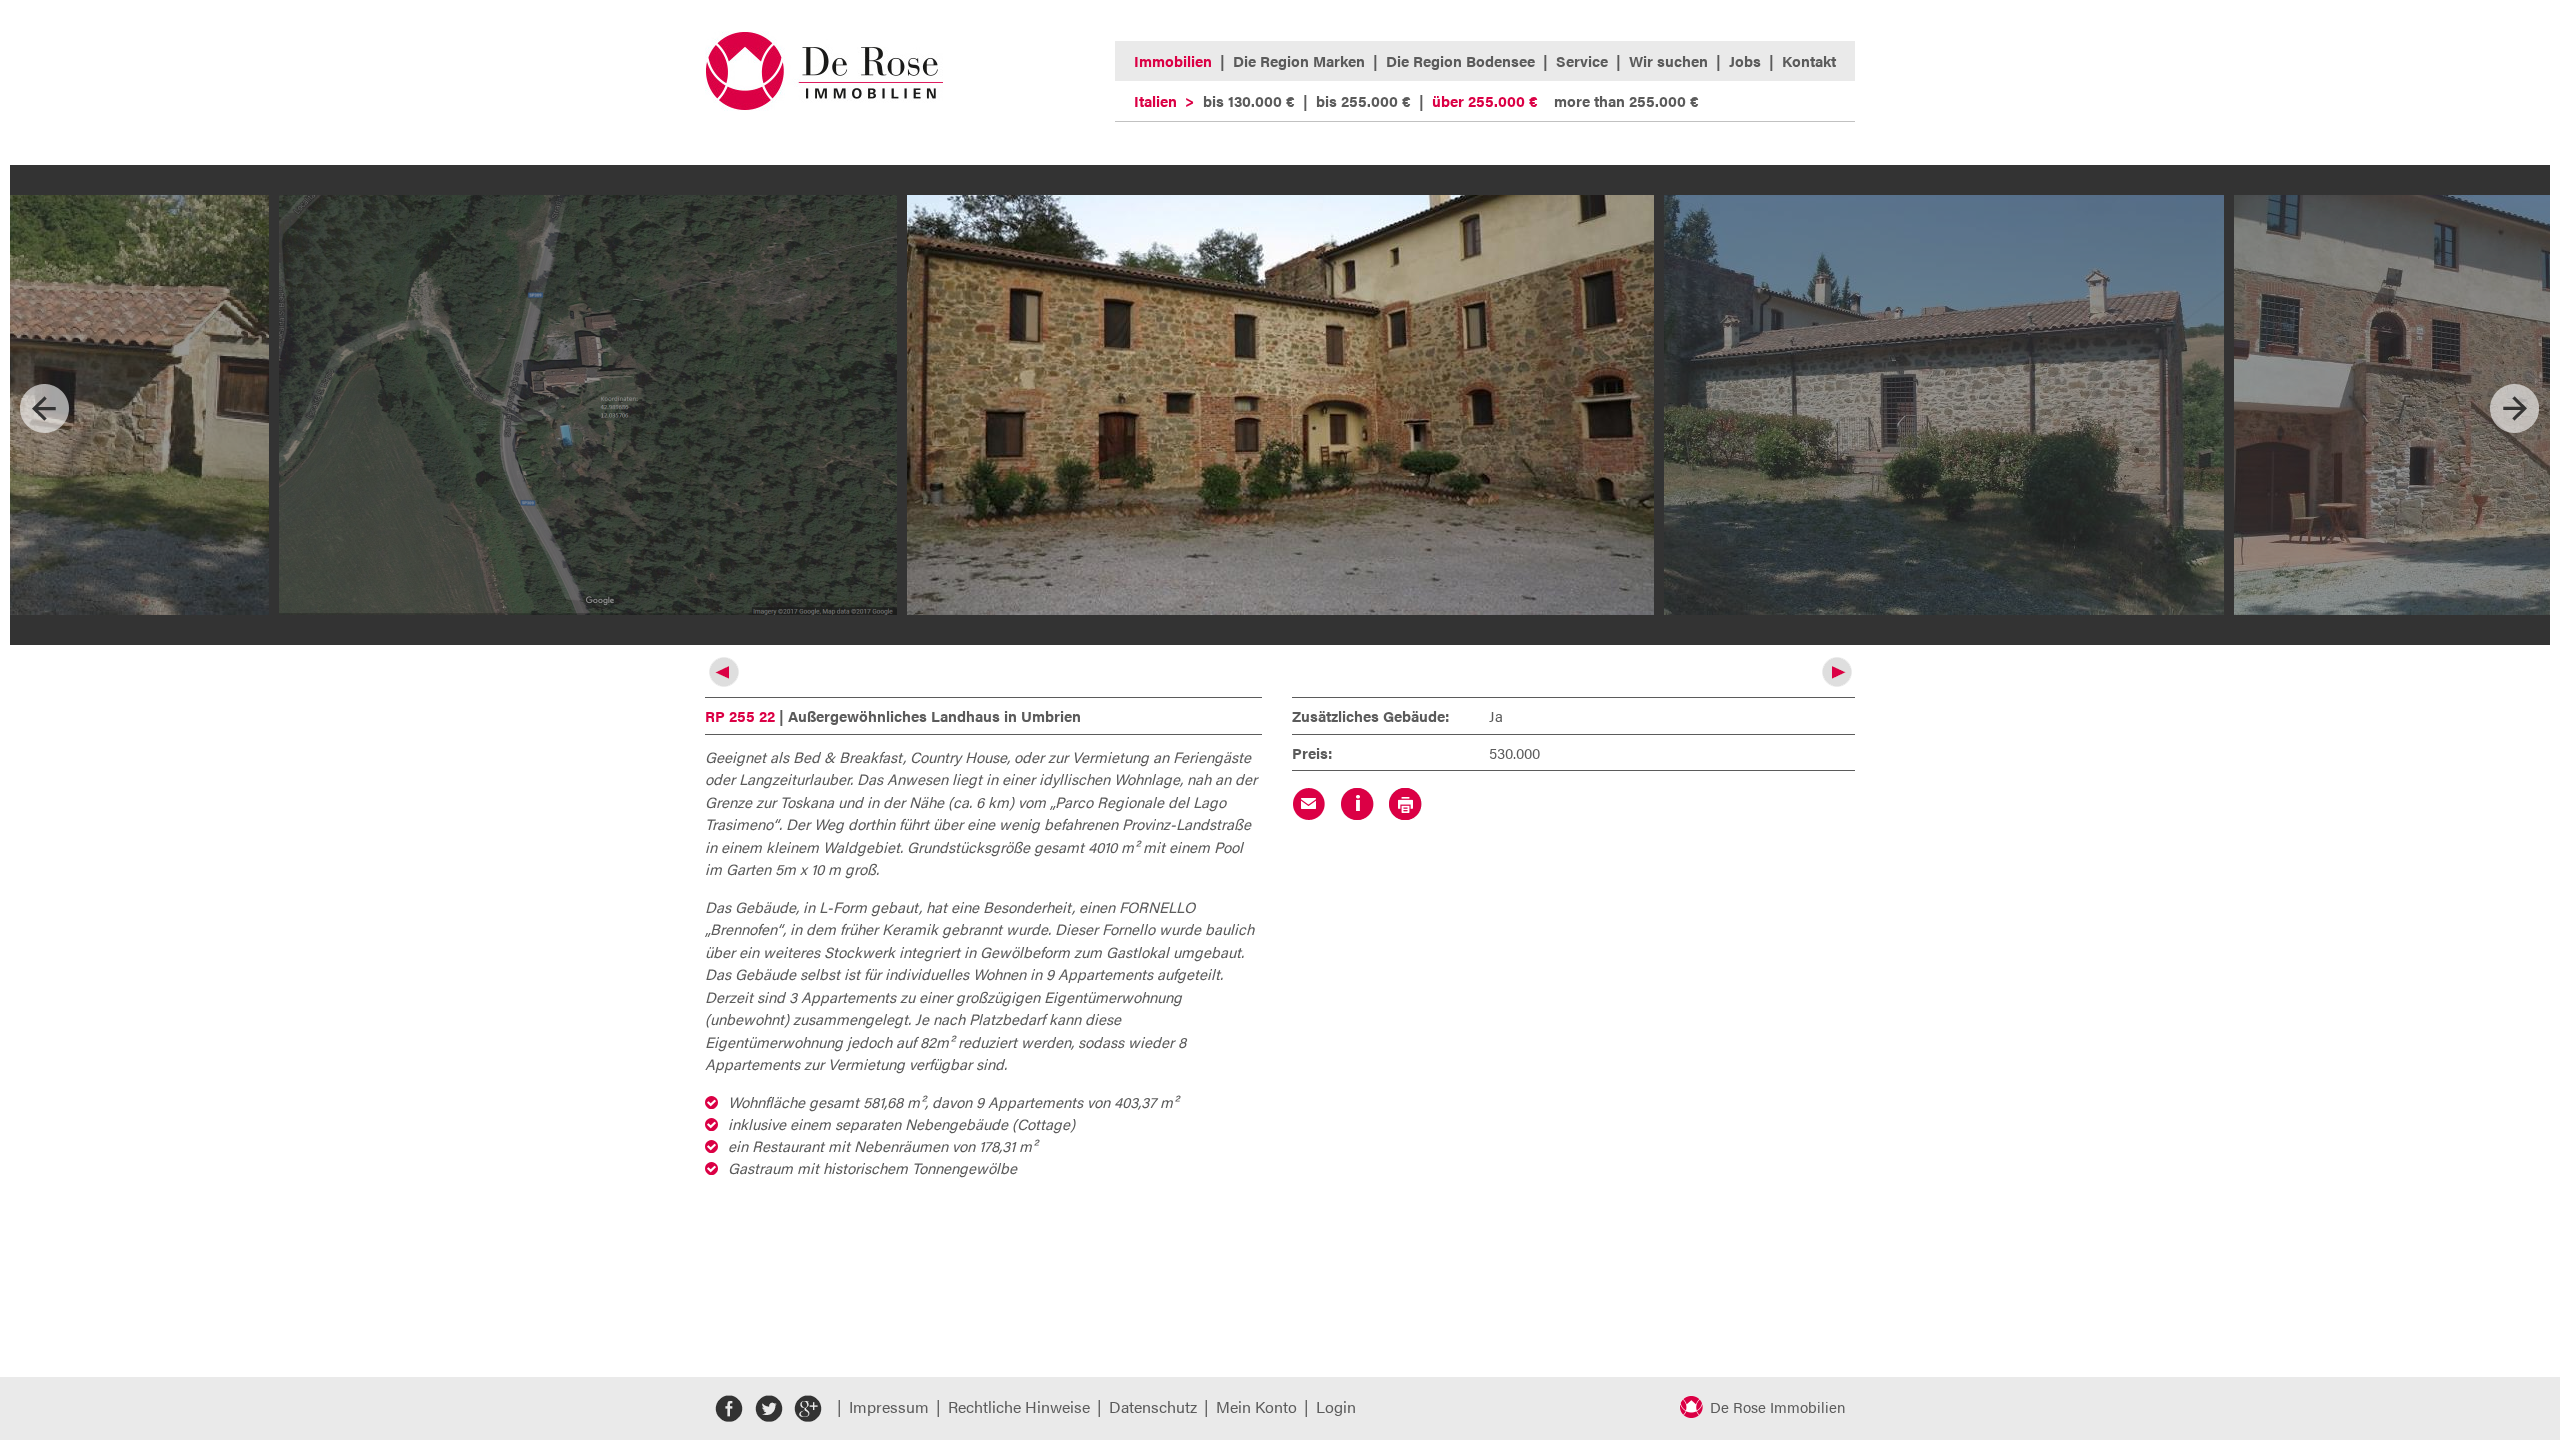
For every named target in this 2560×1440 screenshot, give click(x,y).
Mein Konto (1256, 1406)
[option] (1280, 405)
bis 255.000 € (1363, 100)
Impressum (889, 1406)
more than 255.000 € (1626, 100)
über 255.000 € (1485, 100)
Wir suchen (1668, 60)
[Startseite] (824, 104)
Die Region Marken (1299, 60)
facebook (729, 1408)
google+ (807, 1408)
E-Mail (1309, 804)
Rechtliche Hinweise (1019, 1406)
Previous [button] (45, 409)
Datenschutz (1153, 1406)
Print (1405, 804)
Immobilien (1173, 60)
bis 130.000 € (1249, 100)
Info (1357, 804)
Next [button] (2515, 409)
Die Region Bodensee (1460, 60)
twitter (768, 1408)
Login (1336, 1406)
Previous (723, 672)
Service (1582, 60)
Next (1836, 672)
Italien (1155, 100)
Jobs (1745, 60)
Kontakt (1809, 60)
